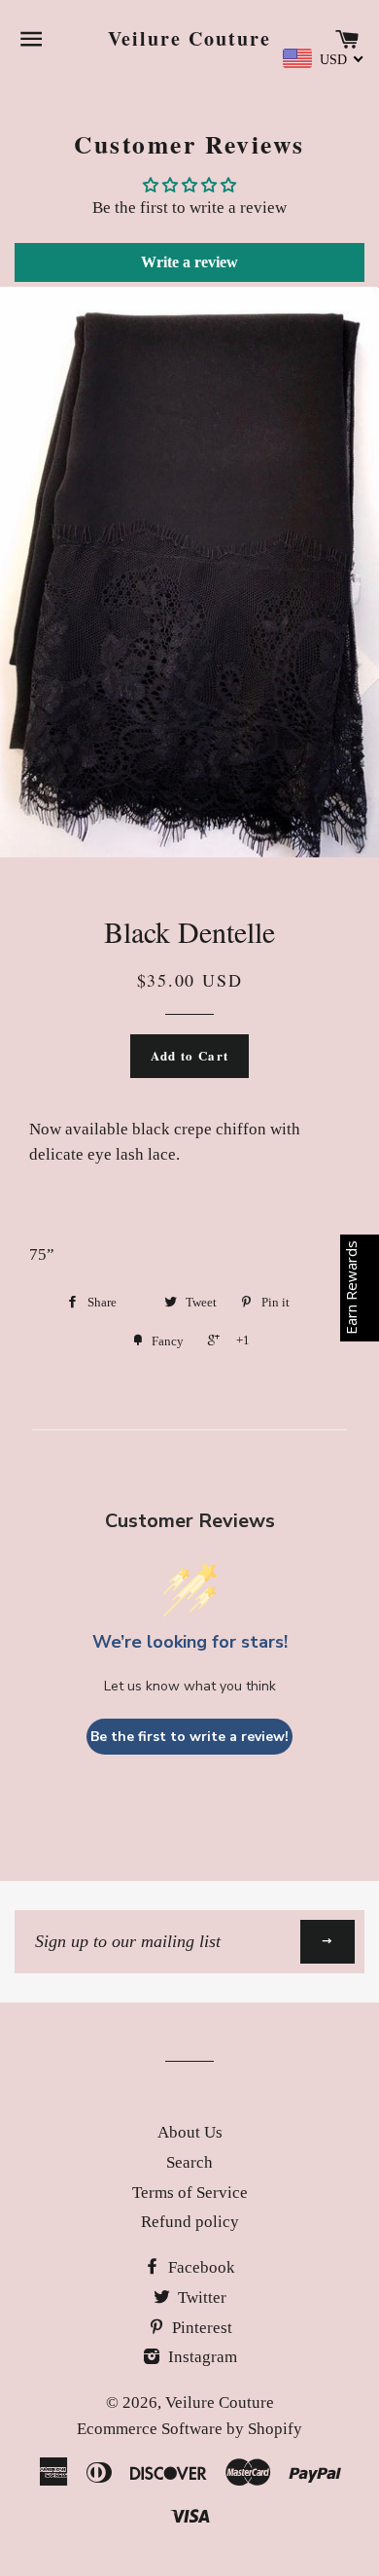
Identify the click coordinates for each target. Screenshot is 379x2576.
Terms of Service (190, 2193)
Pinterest (200, 2328)
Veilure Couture (189, 39)
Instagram (201, 2357)
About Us (190, 2132)
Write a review (189, 262)
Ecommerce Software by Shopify (189, 2429)
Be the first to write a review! (189, 1737)
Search (189, 2162)
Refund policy (190, 2222)
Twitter (200, 2298)
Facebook (200, 2267)
